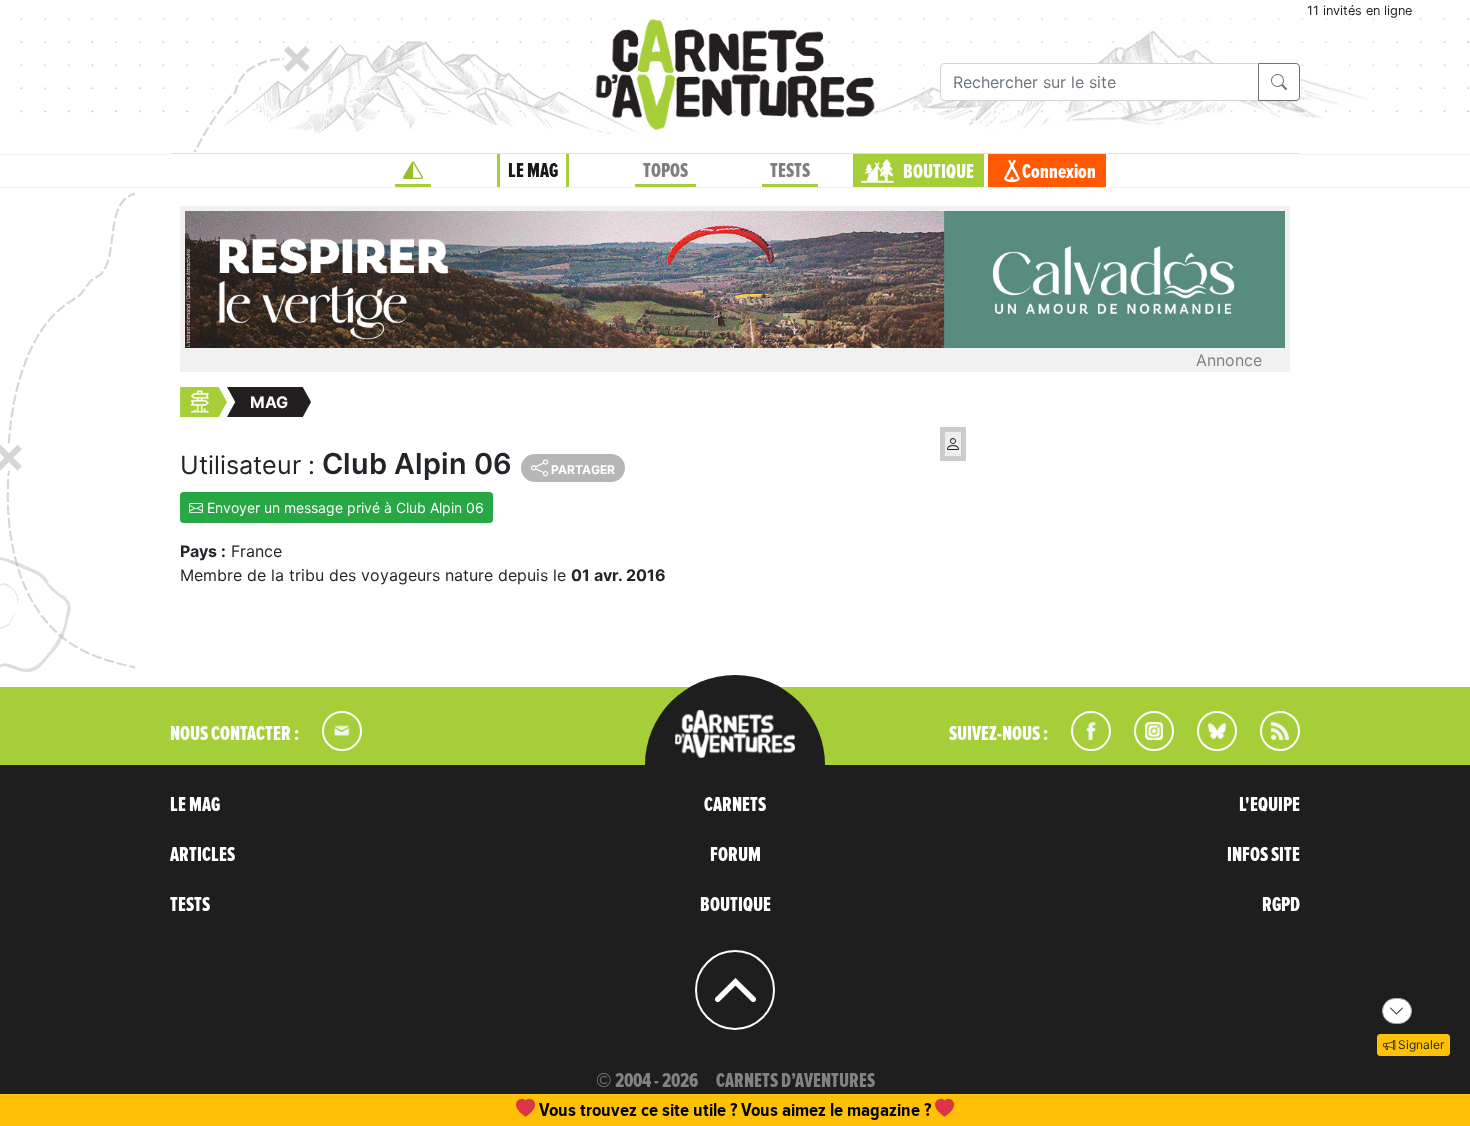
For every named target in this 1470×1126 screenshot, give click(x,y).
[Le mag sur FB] (1082, 745)
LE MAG (533, 171)
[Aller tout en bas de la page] (1397, 1011)
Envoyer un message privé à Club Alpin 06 (343, 507)
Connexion (1059, 172)
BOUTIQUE (938, 172)
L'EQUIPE (1269, 805)
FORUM (735, 855)
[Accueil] (413, 171)
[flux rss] (1270, 745)
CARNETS (735, 805)
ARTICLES (202, 855)
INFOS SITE (1263, 855)
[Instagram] (1145, 745)
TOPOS (665, 171)
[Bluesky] (1207, 745)
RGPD (1281, 905)
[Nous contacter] (332, 745)
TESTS (790, 171)
